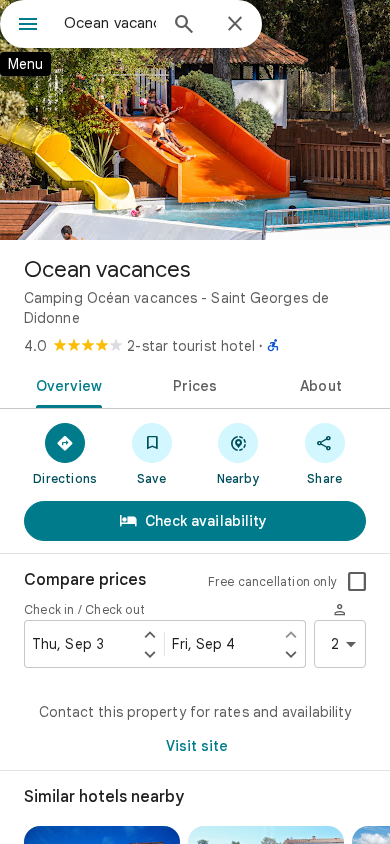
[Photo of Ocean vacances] (195, 120)
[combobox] (110, 23)
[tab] (65, 384)
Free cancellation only (272, 581)
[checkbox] (357, 582)
